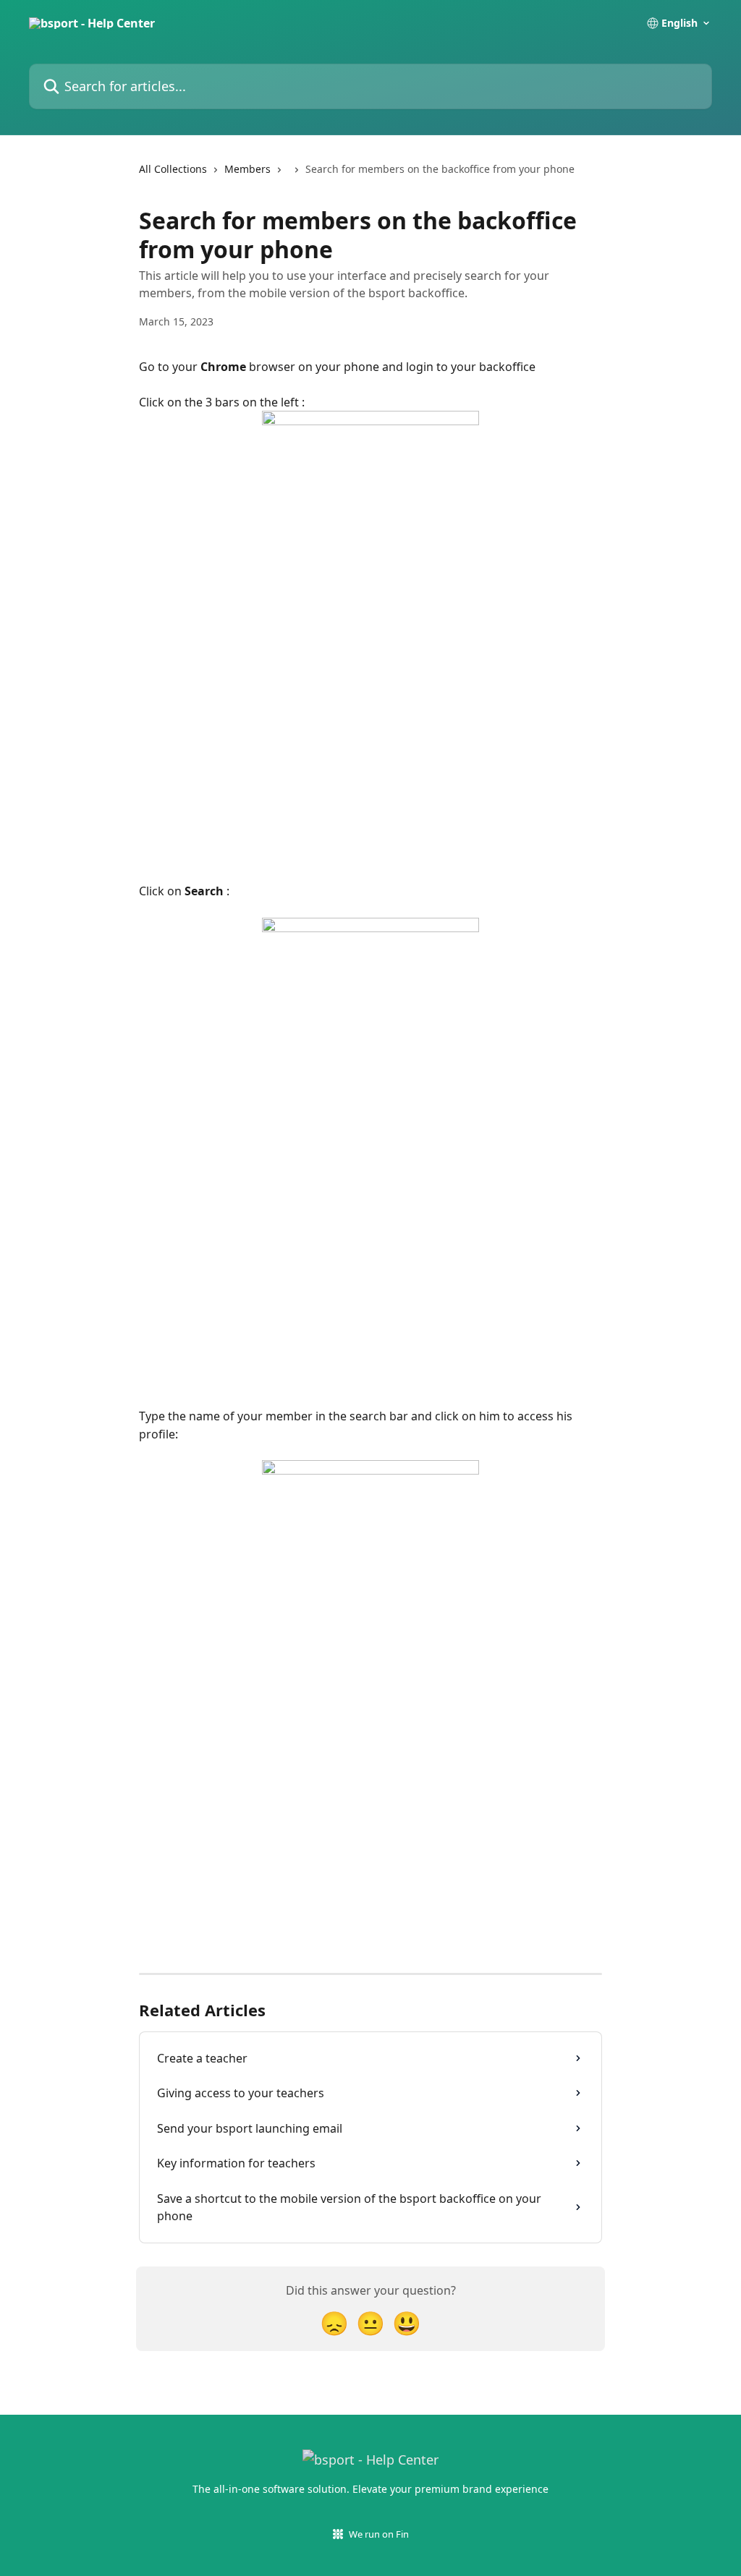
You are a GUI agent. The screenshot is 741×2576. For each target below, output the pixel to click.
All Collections (173, 169)
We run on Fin (379, 2534)
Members (247, 169)
